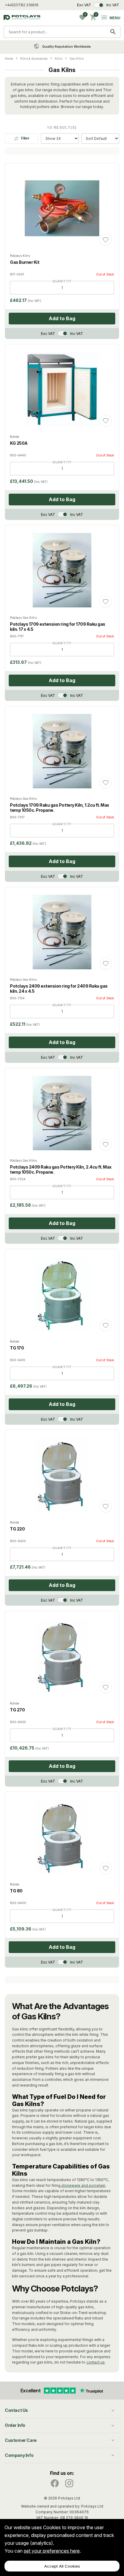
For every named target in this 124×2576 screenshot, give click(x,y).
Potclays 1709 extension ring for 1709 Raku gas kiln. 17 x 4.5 (58, 627)
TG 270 (17, 1710)
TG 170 (17, 1348)
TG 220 (17, 1529)
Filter (25, 138)
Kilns (59, 59)
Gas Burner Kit (25, 262)
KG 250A (19, 443)
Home (9, 59)
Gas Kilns (77, 59)
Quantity (62, 281)
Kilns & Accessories (34, 59)
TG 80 (16, 1891)
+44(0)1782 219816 (22, 5)
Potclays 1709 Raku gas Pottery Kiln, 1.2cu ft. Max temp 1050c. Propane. (60, 808)
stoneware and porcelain (83, 2185)
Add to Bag (62, 318)
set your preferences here (52, 2551)
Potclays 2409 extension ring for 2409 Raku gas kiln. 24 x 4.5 (59, 989)
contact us (96, 2362)
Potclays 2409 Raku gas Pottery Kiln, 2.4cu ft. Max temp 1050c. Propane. (61, 1169)
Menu (115, 18)
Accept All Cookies (62, 2566)
